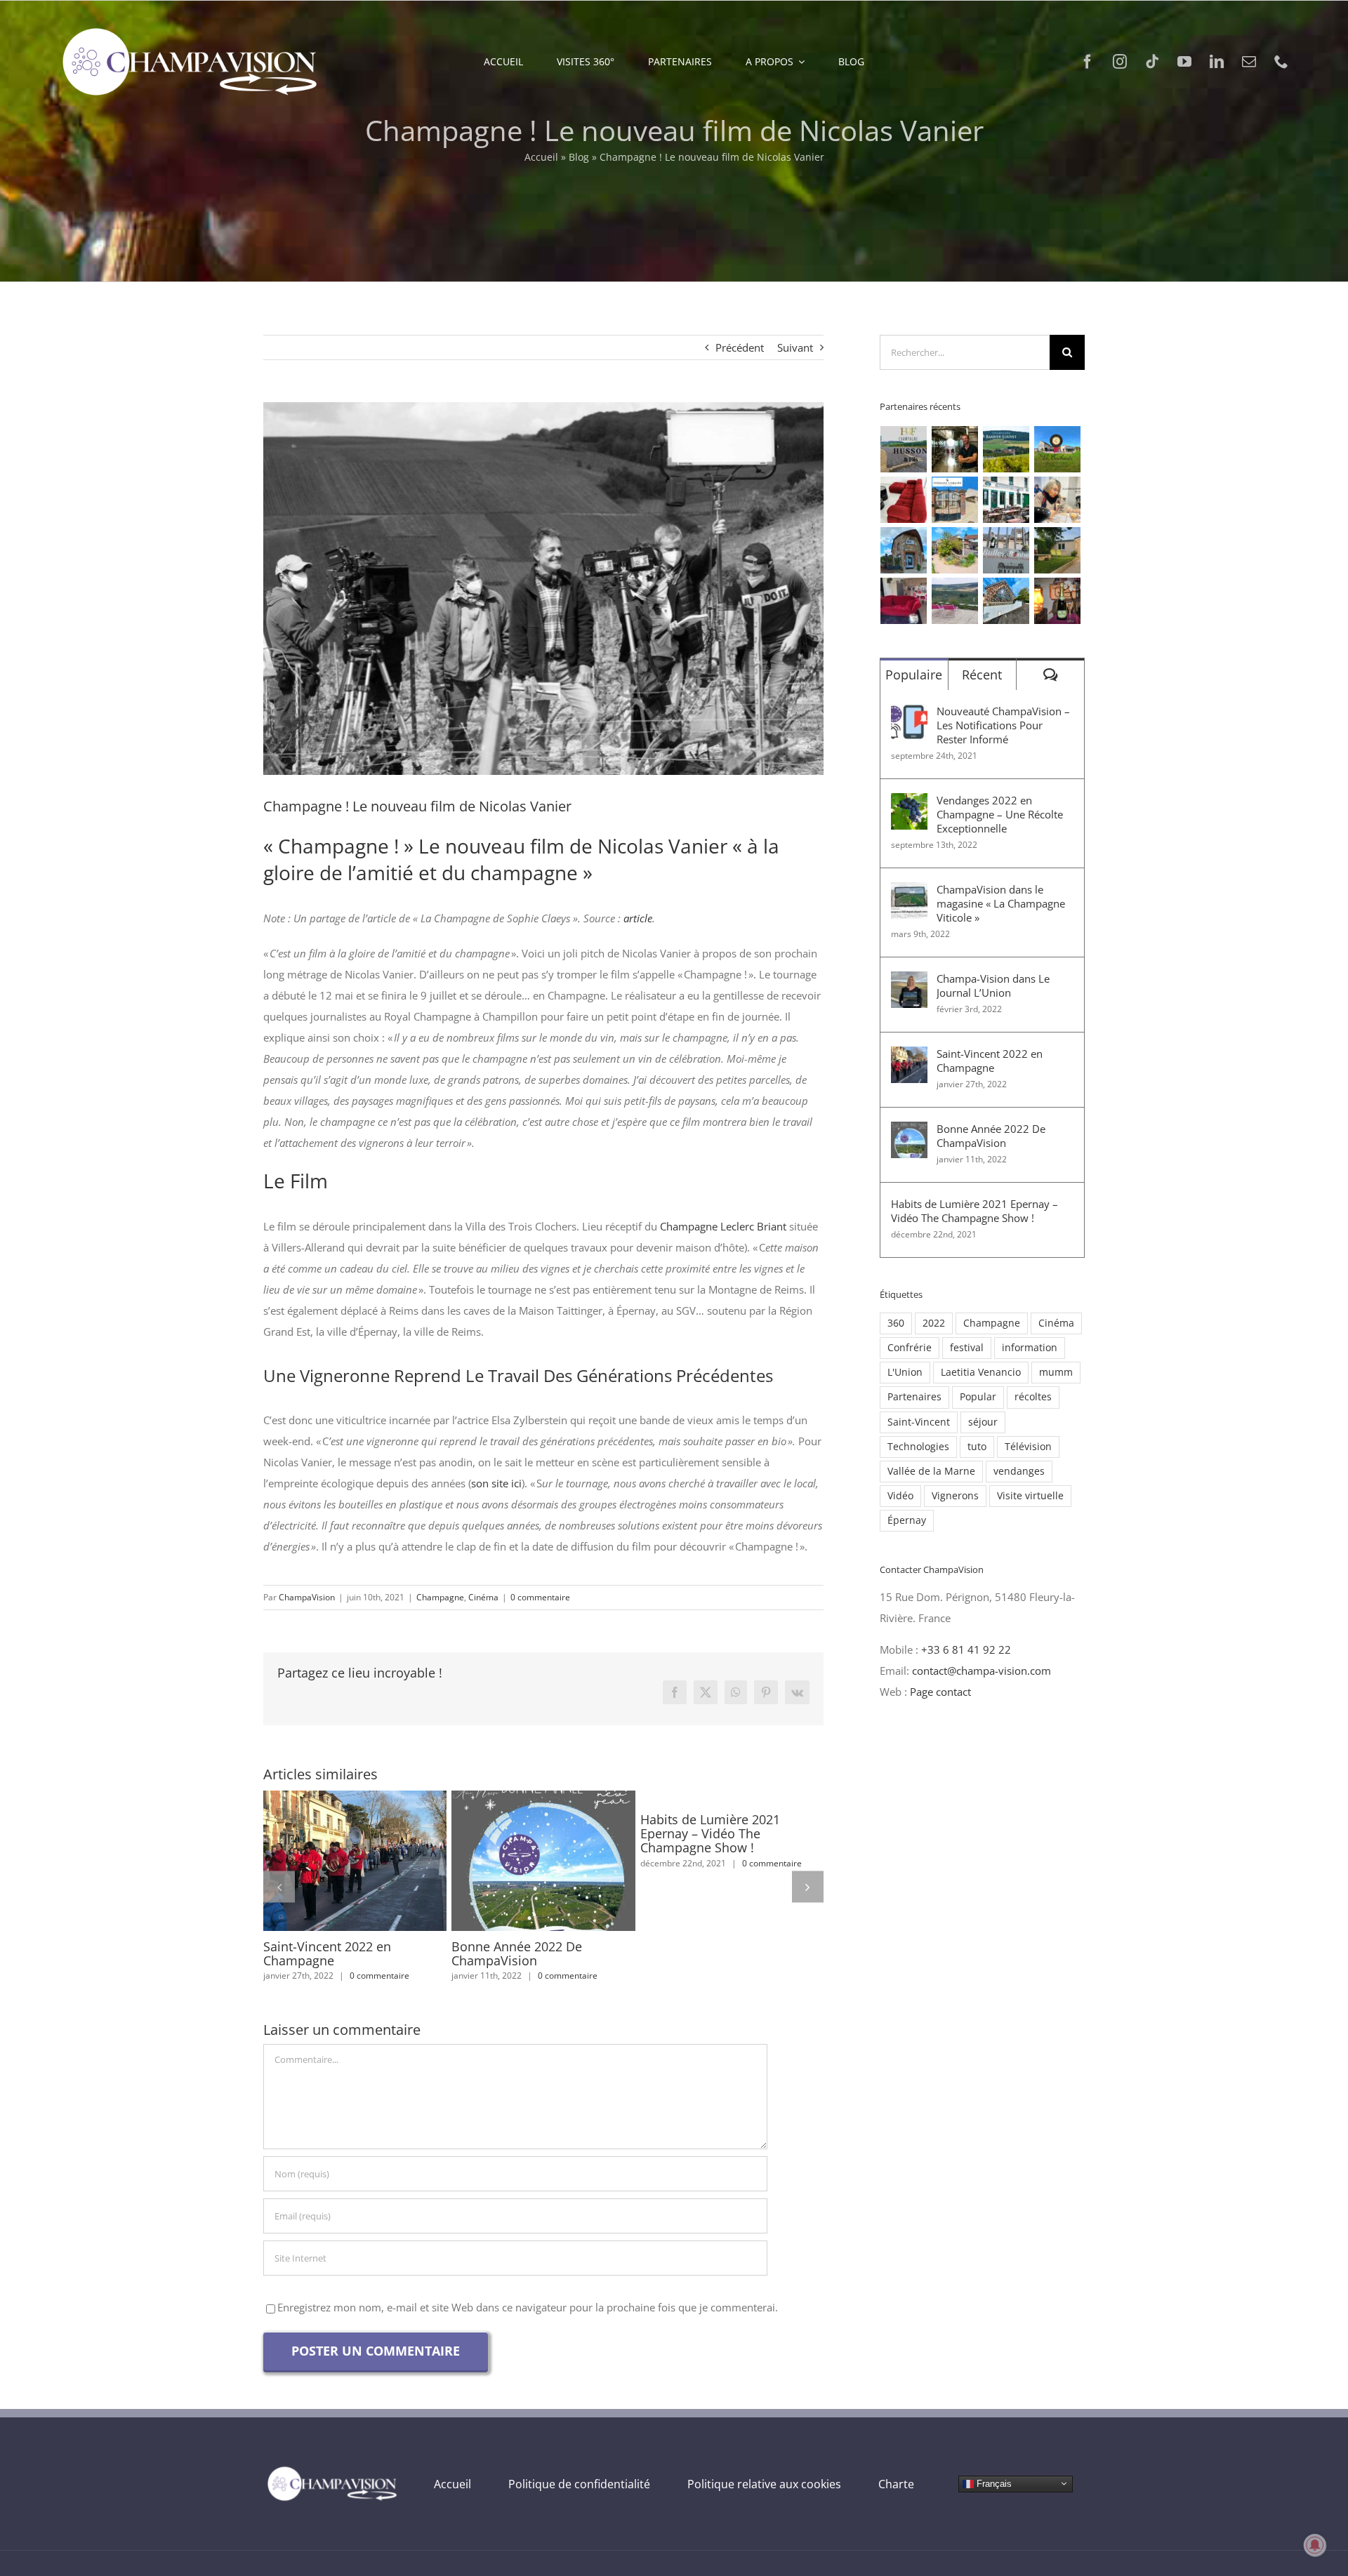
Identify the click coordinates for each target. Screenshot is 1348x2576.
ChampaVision (307, 1597)
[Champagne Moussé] (955, 449)
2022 (934, 1323)
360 (896, 1323)
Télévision (1028, 1447)
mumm (1056, 1372)
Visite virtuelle (1030, 1496)
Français (993, 2483)
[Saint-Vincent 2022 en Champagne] (355, 1861)
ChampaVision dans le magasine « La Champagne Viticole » (1001, 903)
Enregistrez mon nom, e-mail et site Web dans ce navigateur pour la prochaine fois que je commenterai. (528, 2307)
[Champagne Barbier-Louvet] (1006, 449)
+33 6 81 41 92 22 (966, 1649)
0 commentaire (540, 1597)
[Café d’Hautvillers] (1006, 500)
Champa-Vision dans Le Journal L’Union (993, 985)
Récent (982, 675)
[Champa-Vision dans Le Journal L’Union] (909, 982)
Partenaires (914, 1397)
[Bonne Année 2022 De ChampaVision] (543, 1861)
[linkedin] (1217, 62)
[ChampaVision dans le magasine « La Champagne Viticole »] (909, 893)
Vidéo (900, 1496)
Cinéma (483, 1597)
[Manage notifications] (1315, 2545)
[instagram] (1120, 62)
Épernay (907, 1520)
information (1030, 1348)
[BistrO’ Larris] (904, 550)
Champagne (440, 1597)
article (638, 918)
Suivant (795, 347)
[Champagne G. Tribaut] (1058, 449)
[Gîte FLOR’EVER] (904, 601)
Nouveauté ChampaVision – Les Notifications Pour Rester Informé (1003, 725)
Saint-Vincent (919, 1422)
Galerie (381, 1861)
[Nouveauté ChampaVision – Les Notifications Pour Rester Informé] (909, 715)
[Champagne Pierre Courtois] (1006, 601)
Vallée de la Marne (931, 1471)
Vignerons (955, 1496)
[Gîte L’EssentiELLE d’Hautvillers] (904, 500)
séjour (983, 1422)
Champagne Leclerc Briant (722, 1226)
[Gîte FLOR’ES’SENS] (955, 601)
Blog (579, 157)
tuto (977, 1447)
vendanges (1019, 1471)
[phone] (1281, 62)
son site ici (496, 1483)
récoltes (1033, 1397)
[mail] (1249, 62)
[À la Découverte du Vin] (1058, 500)
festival (967, 1348)
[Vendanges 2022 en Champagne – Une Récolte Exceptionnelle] (909, 804)
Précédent (740, 347)
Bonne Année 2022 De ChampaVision (517, 1861)
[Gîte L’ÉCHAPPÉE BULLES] (1058, 550)
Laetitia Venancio (981, 1372)
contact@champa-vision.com (982, 1671)
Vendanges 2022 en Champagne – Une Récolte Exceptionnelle (1000, 814)
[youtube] (1184, 62)
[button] (279, 1886)
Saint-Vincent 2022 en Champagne (329, 1861)
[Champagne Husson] (904, 449)
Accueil (541, 157)
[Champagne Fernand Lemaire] (955, 500)
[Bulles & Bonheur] (1006, 550)
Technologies (918, 1447)
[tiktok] (1152, 62)
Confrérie (910, 1348)
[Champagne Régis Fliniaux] (1058, 601)
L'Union (905, 1372)
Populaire (914, 675)
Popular (978, 1397)
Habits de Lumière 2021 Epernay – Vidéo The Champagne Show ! (710, 1833)
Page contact (940, 1692)
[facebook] (1088, 62)
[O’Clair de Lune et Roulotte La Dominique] (955, 550)
